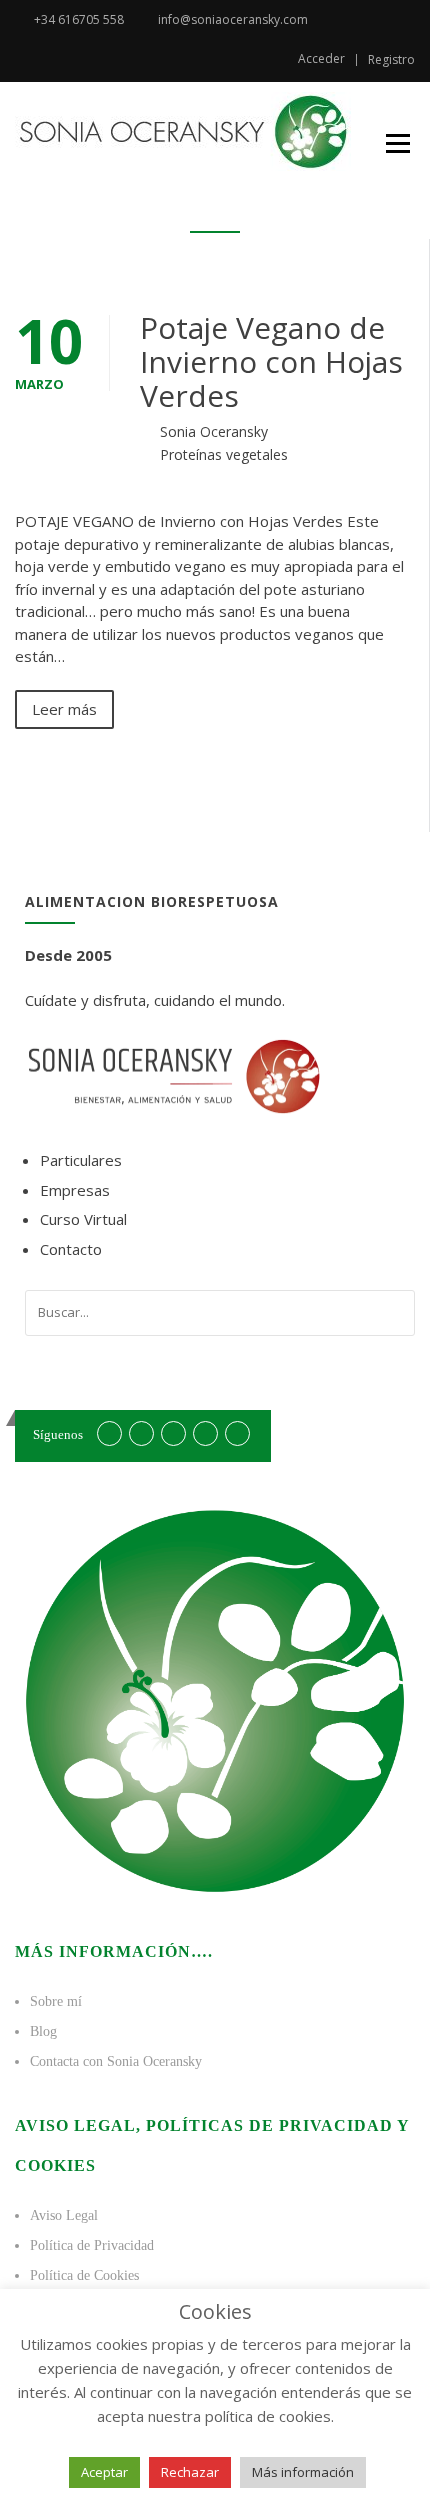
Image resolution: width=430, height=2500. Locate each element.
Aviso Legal (64, 2215)
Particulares (81, 1160)
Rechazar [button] (190, 2472)
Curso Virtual (83, 1219)
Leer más (64, 709)
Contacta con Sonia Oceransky (116, 2061)
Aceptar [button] (104, 2472)
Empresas (75, 1190)
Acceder (321, 59)
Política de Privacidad (92, 2245)
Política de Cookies (84, 2275)
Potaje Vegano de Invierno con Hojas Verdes (271, 361)
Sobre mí (56, 2001)
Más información (303, 2472)
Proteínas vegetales (224, 454)
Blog (43, 2031)
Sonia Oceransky (214, 431)
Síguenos (58, 1434)
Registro (391, 60)
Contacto (71, 1249)
